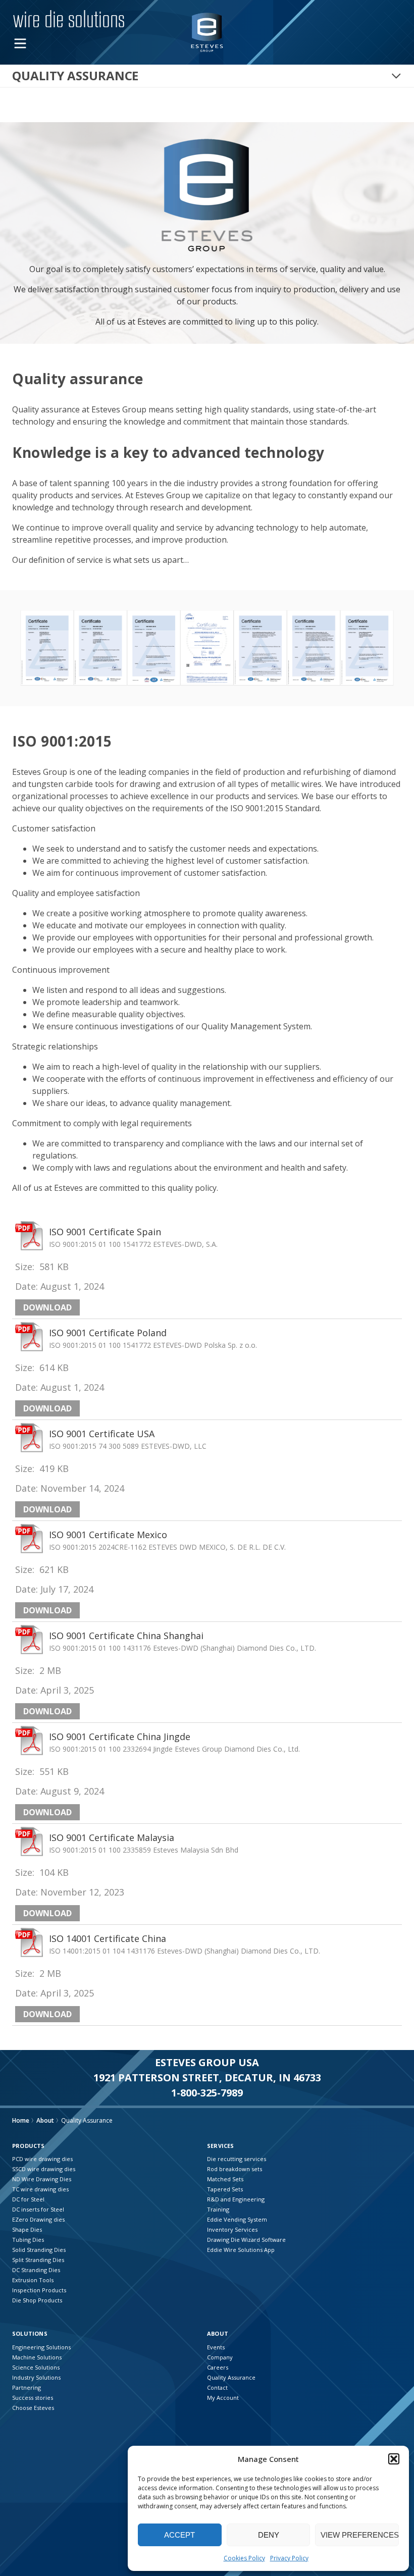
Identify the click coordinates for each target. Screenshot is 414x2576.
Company (220, 2357)
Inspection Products (39, 2290)
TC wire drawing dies (40, 2189)
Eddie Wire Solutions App (241, 2250)
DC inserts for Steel (38, 2209)
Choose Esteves (33, 2408)
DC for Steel (28, 2199)
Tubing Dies (28, 2240)
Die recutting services (237, 2159)
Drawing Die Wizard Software (246, 2240)
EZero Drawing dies (38, 2219)
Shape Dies (27, 2229)
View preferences (360, 2535)
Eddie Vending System (237, 2219)
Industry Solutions (36, 2377)
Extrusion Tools (33, 2280)
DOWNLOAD (47, 1307)
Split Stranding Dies (38, 2260)
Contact (217, 2387)
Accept (179, 2535)
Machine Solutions (37, 2357)
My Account (223, 2398)
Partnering (27, 2387)
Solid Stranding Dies (39, 2250)
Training (218, 2209)
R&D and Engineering (236, 2199)
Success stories (33, 2398)
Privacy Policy (289, 2558)
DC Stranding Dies (36, 2270)
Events (216, 2347)
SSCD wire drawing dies (44, 2169)
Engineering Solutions (41, 2347)
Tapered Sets (225, 2189)
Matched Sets (225, 2179)
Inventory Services (232, 2229)
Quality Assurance (231, 2377)
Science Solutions (36, 2367)
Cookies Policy (244, 2558)
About (45, 2120)
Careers (218, 2367)
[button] (394, 2459)
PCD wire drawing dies (42, 2159)
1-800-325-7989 (207, 2093)
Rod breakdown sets (235, 2169)
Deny (269, 2535)
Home (21, 2120)
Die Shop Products (37, 2300)
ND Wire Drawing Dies (42, 2179)
